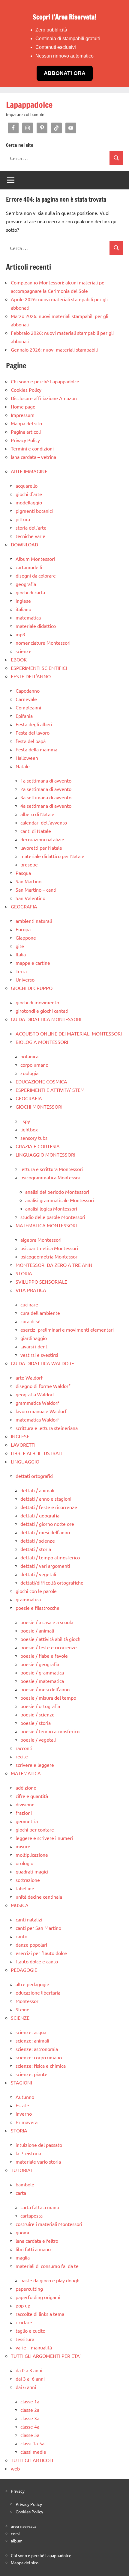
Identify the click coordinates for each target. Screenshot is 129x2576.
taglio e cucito (30, 2331)
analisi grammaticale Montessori (60, 1200)
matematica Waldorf (37, 1419)
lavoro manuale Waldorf (41, 1411)
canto (21, 1936)
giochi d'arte (29, 494)
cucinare (29, 1304)
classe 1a (30, 2401)
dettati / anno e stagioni (46, 1499)
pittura (23, 519)
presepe (29, 864)
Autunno (25, 2097)
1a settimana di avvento (46, 780)
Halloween (27, 758)
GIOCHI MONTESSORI (39, 1107)
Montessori (28, 2001)
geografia (26, 584)
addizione (26, 1787)
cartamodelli (29, 567)
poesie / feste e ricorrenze (49, 1647)
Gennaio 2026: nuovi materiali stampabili (54, 349)
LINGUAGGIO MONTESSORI (45, 1154)
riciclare (24, 2322)
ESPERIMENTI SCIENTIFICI (39, 668)
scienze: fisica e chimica (41, 2066)
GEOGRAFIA (24, 906)
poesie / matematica (42, 1681)
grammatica (28, 1599)
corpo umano (34, 1065)
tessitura (25, 2339)
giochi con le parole (36, 1591)
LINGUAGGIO (25, 1461)
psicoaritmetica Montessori (49, 1248)
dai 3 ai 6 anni (30, 2378)
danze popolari (31, 1945)
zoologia (29, 1073)
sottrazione (28, 1880)
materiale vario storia (38, 2162)
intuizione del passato (39, 2145)
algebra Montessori (41, 1240)
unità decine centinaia (39, 1897)
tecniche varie (30, 536)
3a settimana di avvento (46, 797)
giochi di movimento (37, 1002)
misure (23, 1846)
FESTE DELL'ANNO (31, 676)
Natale (23, 766)
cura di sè (30, 1321)
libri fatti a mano (33, 2249)
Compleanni (28, 707)
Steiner (23, 2009)
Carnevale (26, 699)
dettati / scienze (38, 1541)
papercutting (29, 2289)
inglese (23, 601)
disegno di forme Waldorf (43, 1386)
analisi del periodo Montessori (57, 1192)
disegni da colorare (36, 575)
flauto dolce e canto (37, 1961)
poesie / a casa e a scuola (47, 1622)
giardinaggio (34, 1338)
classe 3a (30, 2418)
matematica (28, 617)
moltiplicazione (32, 1855)
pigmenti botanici (34, 511)
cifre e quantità (32, 1796)
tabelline (25, 1888)
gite (20, 946)
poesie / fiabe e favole (44, 1656)
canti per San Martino (38, 1928)
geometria (27, 1821)
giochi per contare (35, 1829)
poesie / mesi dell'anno (45, 1689)
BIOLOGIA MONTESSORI (42, 1042)
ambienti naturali (34, 921)
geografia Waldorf (35, 1394)
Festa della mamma (36, 749)
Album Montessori (35, 559)
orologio (24, 1863)
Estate (22, 2105)
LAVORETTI (23, 1445)
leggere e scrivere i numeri (44, 1838)
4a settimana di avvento (46, 806)
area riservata (24, 2526)
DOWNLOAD (24, 544)
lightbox (29, 1129)
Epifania (24, 716)
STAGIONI (21, 2082)
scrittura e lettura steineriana (47, 1428)
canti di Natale (36, 831)
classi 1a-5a (32, 2443)
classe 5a (30, 2435)
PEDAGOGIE (24, 1970)
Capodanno (28, 691)
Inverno (24, 2114)
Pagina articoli (26, 432)
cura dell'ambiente (40, 1313)
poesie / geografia (40, 1664)
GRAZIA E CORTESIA (38, 1146)
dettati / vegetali (38, 1574)
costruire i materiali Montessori (49, 2224)
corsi (15, 2533)
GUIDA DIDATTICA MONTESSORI (46, 1019)
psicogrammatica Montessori (51, 1177)
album (17, 2541)
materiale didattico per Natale (52, 856)
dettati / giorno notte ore (47, 1524)
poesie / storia (36, 1723)
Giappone (26, 937)
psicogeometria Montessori (49, 1256)
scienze (24, 651)
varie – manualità (34, 2347)
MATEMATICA (26, 1773)
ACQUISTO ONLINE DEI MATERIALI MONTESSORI (69, 1033)
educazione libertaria (38, 1992)
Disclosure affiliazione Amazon (44, 398)
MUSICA (20, 1905)
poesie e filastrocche (37, 1608)
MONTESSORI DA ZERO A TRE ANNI (55, 1265)
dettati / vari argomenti (45, 1566)
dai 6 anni (26, 2387)
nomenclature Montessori (43, 643)
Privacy (18, 2491)
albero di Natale (37, 814)
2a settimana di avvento (46, 789)
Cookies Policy (26, 390)
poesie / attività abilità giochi (51, 1639)
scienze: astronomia (37, 2049)
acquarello (27, 486)
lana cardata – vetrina (33, 457)
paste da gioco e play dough (50, 2280)
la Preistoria (28, 2153)
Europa (23, 929)
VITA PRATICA (31, 1290)
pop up (23, 2305)
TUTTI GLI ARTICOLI (32, 2460)
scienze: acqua (31, 2032)
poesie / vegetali (38, 1740)
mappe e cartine (33, 963)
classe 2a (30, 2410)
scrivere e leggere (35, 1765)
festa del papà (31, 741)
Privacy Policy (25, 440)
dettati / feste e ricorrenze (49, 1507)
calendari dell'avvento (44, 822)
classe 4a (30, 2426)
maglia (23, 2257)
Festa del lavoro (33, 732)
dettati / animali (37, 1490)
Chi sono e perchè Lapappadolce (45, 381)
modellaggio (29, 502)
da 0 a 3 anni (29, 2370)
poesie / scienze (37, 1714)
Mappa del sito (26, 423)
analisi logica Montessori (51, 1208)
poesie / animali (37, 1630)
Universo (25, 979)
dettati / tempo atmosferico (50, 1557)
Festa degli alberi (34, 724)
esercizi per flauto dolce (41, 1953)
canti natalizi (29, 1919)
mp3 (20, 634)
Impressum (23, 415)
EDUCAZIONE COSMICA (41, 1081)
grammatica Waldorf (37, 1403)
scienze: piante (31, 2074)
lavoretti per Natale (41, 848)
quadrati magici (32, 1871)
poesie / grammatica (42, 1672)
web (15, 2468)
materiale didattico (36, 626)
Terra (21, 971)
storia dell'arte (31, 527)
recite (22, 1756)
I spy (25, 1121)
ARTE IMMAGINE (29, 471)
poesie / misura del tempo (48, 1698)
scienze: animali (32, 2040)
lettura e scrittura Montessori (52, 1169)
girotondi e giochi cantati (42, 1011)
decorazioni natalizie (42, 839)
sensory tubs (34, 1138)
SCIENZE (20, 2018)
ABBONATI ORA (65, 73)
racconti (24, 1748)
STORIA (24, 1273)
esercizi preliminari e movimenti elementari (67, 1330)
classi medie (33, 2452)
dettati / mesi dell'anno (45, 1532)
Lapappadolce (29, 105)
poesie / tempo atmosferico (50, 1731)
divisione (25, 1804)
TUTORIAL (22, 2170)
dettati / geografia (40, 1515)
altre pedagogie (32, 1984)
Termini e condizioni (32, 448)
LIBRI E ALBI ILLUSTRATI (37, 1453)
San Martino (28, 881)
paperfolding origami (38, 2297)
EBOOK (19, 659)
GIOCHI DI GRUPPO (32, 988)
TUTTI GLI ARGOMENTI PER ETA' (46, 2356)
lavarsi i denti (34, 1346)
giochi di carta (30, 592)
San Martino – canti (36, 890)
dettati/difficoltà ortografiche (52, 1582)
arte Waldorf (29, 1377)
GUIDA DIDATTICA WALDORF (42, 1363)
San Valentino (30, 898)
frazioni (24, 1813)
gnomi (22, 2232)
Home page (23, 406)
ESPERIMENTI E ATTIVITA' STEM (50, 1090)
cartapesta (31, 2215)
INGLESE (20, 1436)
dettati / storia (36, 1549)
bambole (25, 2184)
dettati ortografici (34, 1476)
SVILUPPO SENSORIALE (41, 1282)
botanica (29, 1056)
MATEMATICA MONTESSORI (46, 1225)
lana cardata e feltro (37, 2241)
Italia (21, 954)
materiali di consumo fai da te (47, 2266)
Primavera (27, 2122)
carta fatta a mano (40, 2207)
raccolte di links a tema (40, 2314)
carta (21, 2193)
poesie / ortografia (40, 1706)
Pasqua (23, 873)
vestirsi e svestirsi (39, 1355)
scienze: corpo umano (39, 2057)
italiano (23, 609)
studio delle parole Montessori (53, 1217)
